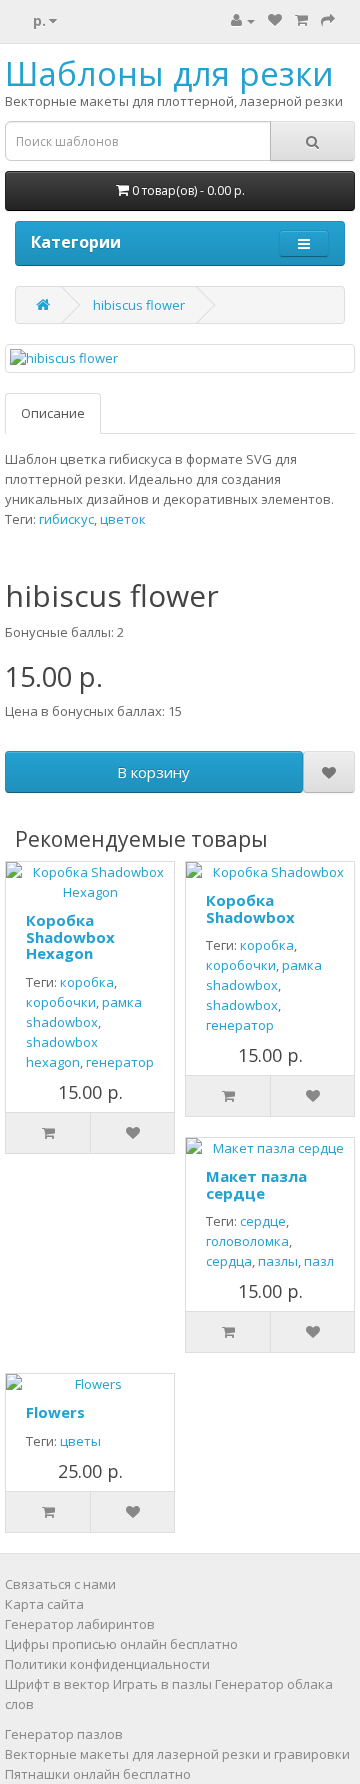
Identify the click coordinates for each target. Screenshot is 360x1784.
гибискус (66, 519)
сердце (263, 1221)
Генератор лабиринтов (80, 1624)
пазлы (278, 1261)
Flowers (55, 1412)
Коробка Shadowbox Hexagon (70, 936)
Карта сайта (44, 1604)
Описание (53, 413)
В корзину (153, 772)
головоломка (247, 1241)
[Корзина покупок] (301, 20)
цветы (80, 1441)
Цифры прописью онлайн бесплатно (121, 1644)
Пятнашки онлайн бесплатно (98, 1774)
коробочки (61, 1002)
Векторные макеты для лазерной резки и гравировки (177, 1754)
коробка (87, 982)
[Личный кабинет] (243, 20)
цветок (123, 519)
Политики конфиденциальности (107, 1664)
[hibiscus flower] (180, 358)
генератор (120, 1062)
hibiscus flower (139, 305)
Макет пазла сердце (256, 1184)
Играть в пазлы (162, 1684)
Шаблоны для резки (169, 73)
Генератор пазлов (64, 1734)
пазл (319, 1261)
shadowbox (242, 1005)
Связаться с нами (60, 1584)
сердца (229, 1261)
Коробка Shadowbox (250, 908)
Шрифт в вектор (57, 1684)
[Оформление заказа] (328, 20)
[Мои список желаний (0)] (275, 20)
